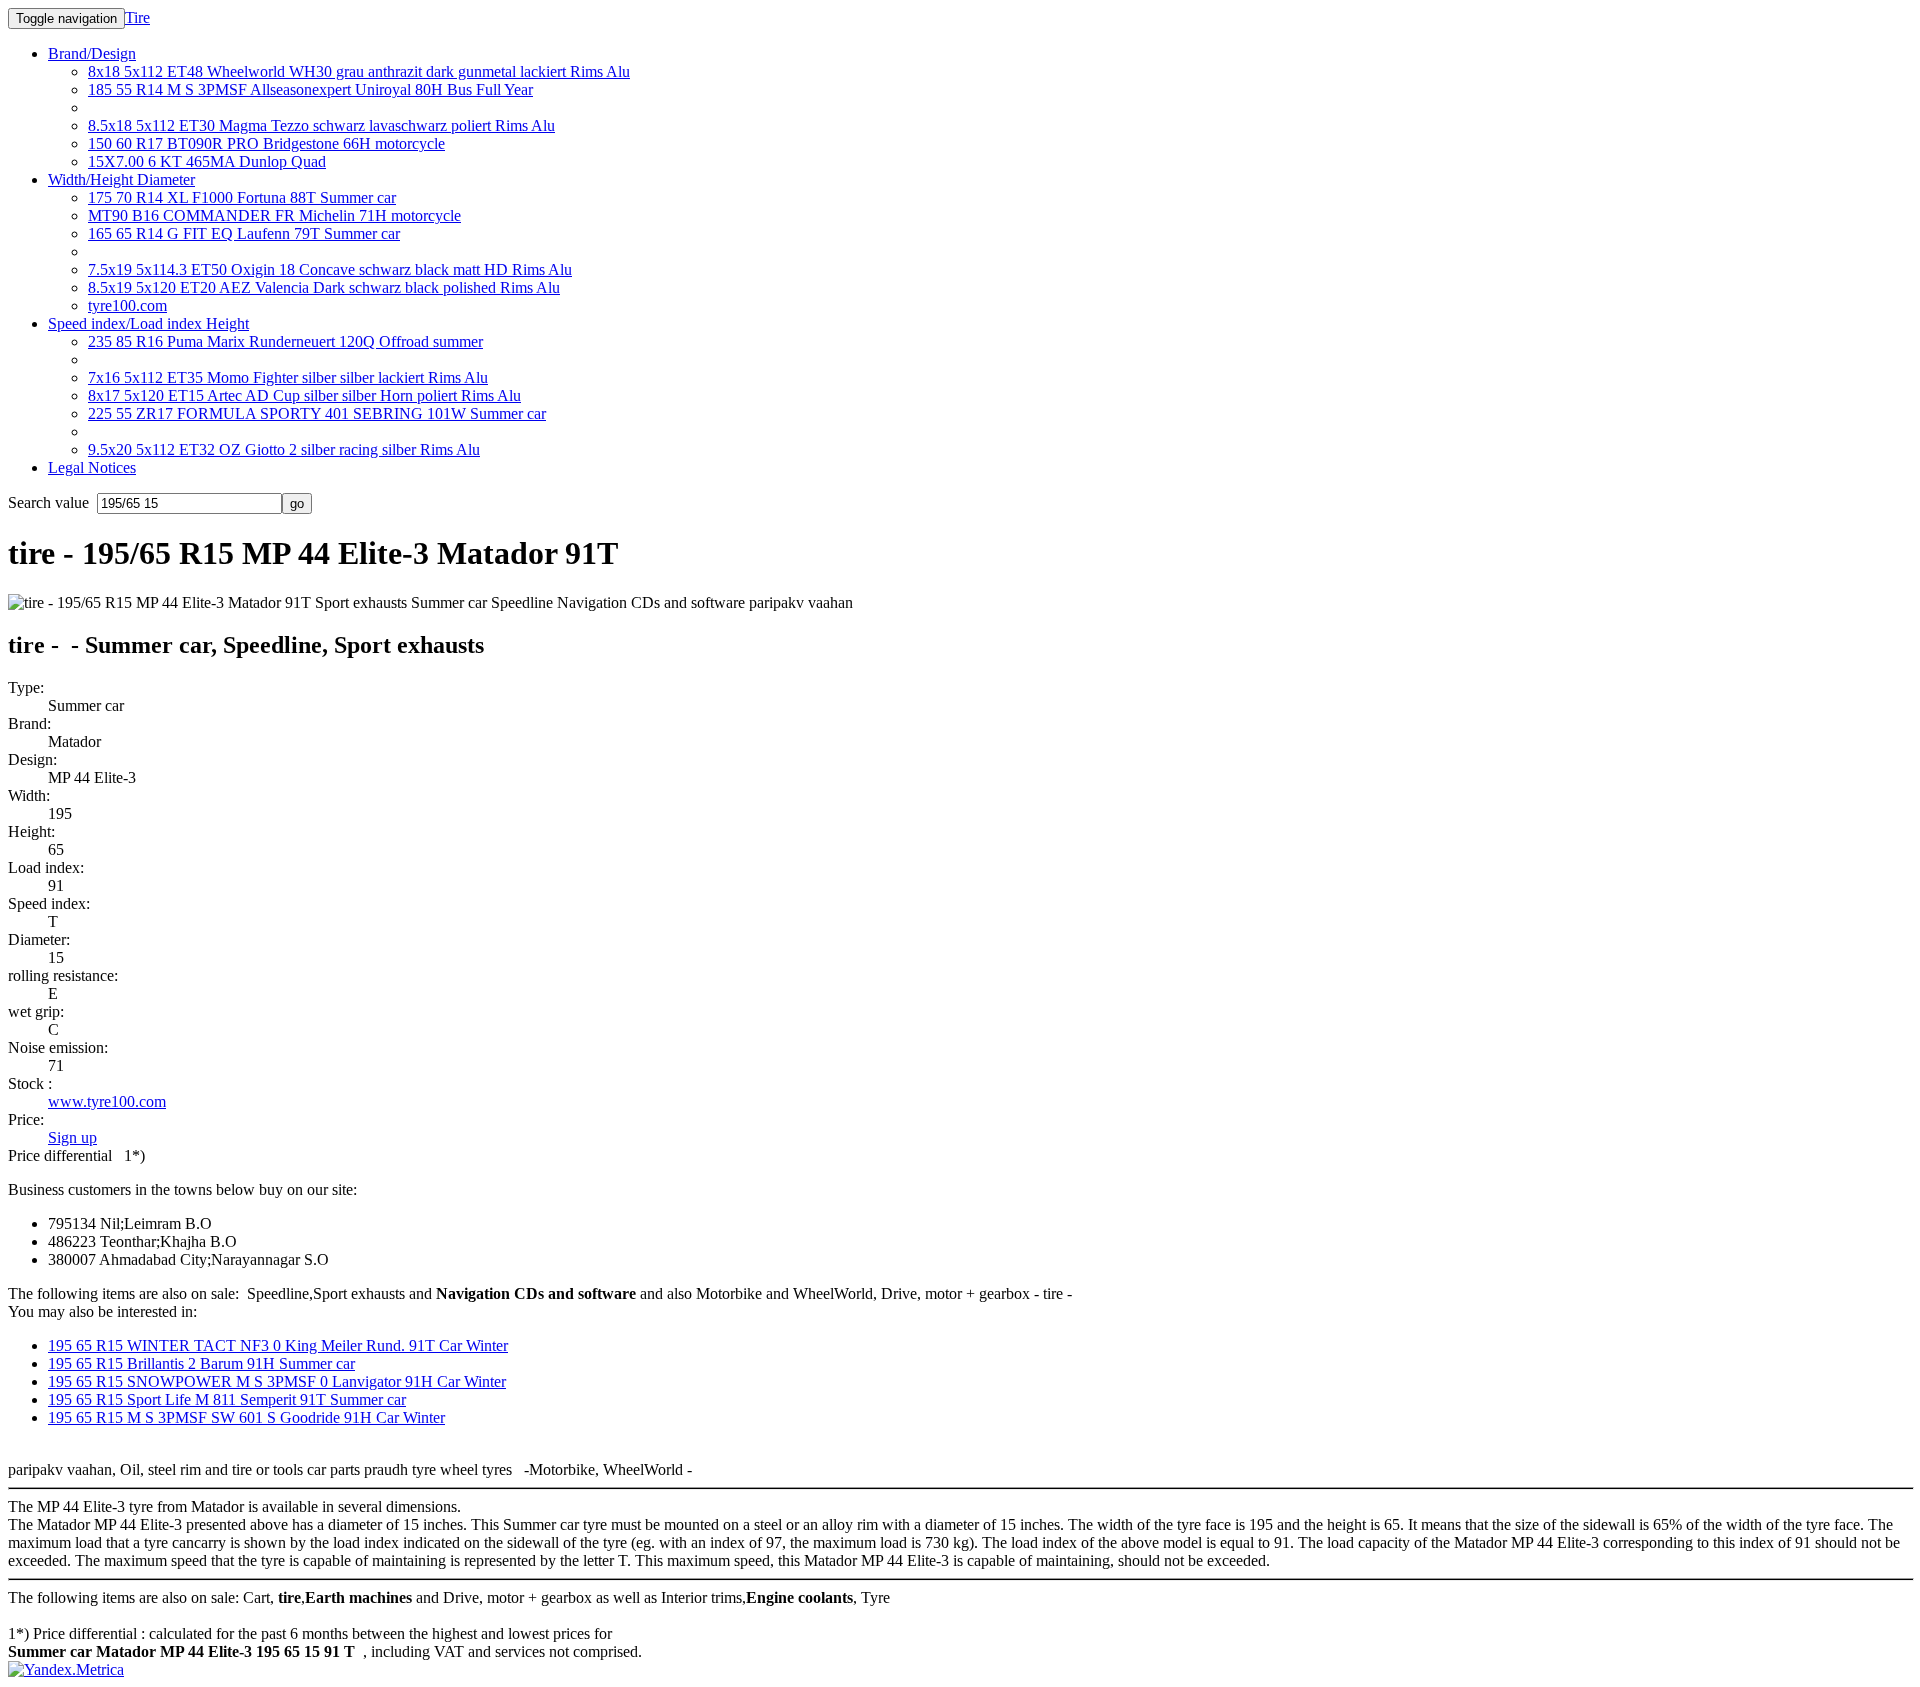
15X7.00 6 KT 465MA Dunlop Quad (207, 161)
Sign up (72, 1137)
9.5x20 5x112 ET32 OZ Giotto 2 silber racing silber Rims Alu (284, 449)
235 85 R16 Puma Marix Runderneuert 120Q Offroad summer (285, 341)
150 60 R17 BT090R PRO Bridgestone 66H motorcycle (266, 143)
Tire (137, 17)
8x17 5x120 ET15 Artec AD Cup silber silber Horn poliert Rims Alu (304, 395)
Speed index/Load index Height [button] (148, 323)
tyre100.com (127, 305)
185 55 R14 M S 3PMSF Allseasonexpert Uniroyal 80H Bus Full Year (310, 89)
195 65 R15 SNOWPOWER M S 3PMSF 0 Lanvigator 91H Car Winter (277, 1381)
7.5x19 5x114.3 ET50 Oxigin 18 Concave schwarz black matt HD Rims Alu (330, 269)
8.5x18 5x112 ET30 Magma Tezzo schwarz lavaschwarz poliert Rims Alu (321, 125)
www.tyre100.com (107, 1101)
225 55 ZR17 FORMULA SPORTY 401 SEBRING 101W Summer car (317, 413)
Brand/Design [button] (92, 53)
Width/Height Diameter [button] (121, 179)
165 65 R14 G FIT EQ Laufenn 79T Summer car (244, 233)
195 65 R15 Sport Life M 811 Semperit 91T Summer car (227, 1399)
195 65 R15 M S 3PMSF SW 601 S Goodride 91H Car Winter (246, 1417)
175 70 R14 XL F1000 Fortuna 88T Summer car (242, 197)
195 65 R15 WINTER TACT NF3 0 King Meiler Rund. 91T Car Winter (278, 1345)
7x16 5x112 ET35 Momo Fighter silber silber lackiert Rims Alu (288, 377)
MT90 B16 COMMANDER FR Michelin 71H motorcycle (274, 215)
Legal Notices (92, 467)
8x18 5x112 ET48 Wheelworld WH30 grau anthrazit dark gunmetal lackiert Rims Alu (359, 71)
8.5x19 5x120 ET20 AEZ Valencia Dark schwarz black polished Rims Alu (324, 287)
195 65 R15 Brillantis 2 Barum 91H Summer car (201, 1363)
